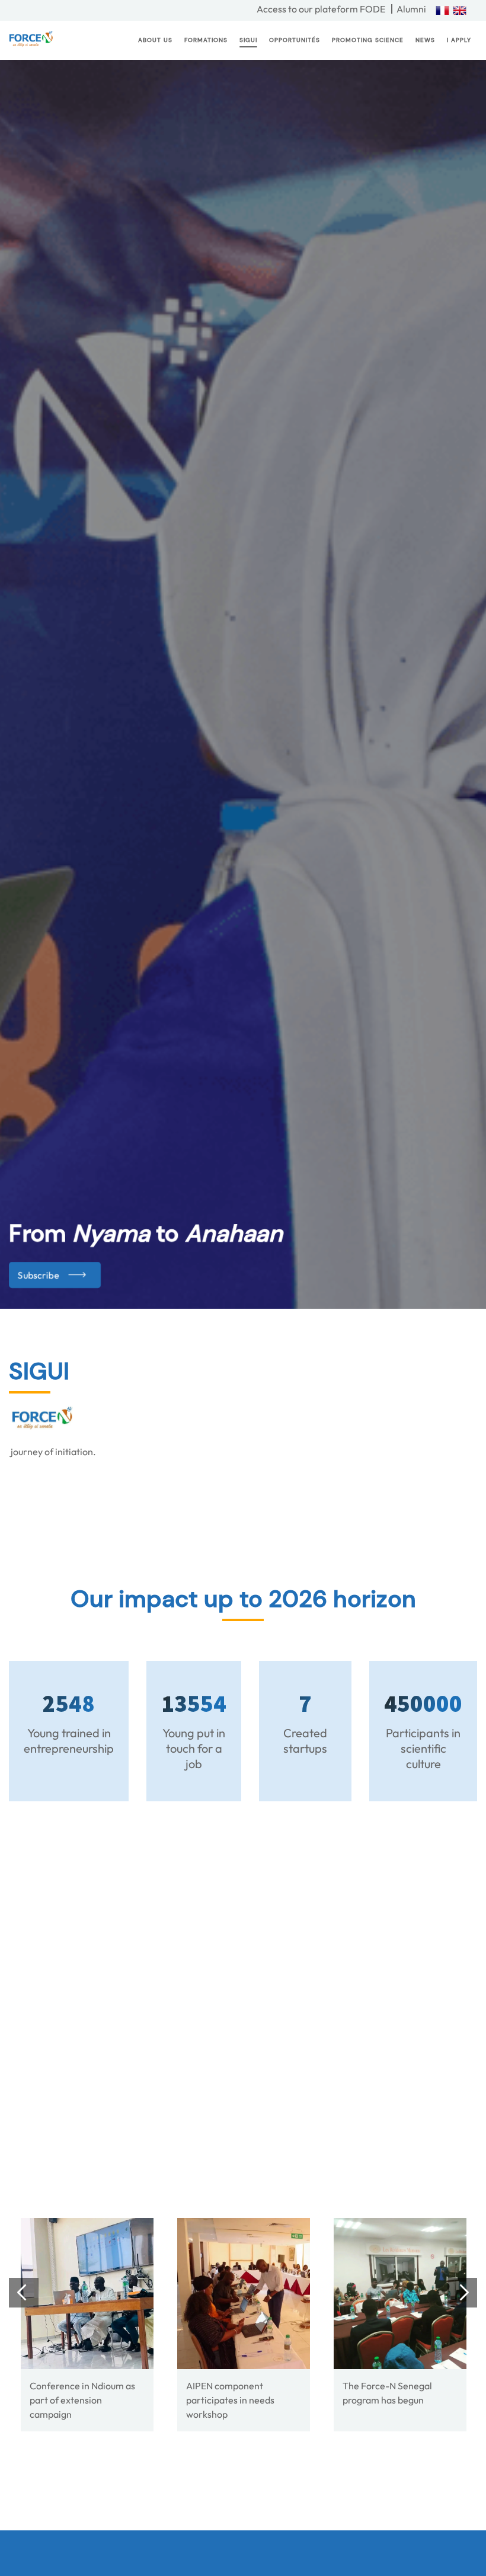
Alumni (411, 9)
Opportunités (295, 40)
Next (467, 2071)
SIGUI (248, 40)
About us (155, 40)
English (460, 10)
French (442, 10)
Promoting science (368, 40)
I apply (459, 40)
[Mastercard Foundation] (301, 2069)
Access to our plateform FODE (321, 9)
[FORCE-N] (87, 2294)
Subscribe (39, 1275)
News (425, 40)
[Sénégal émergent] (145, 2069)
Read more (219, 2497)
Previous (19, 2071)
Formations (206, 40)
